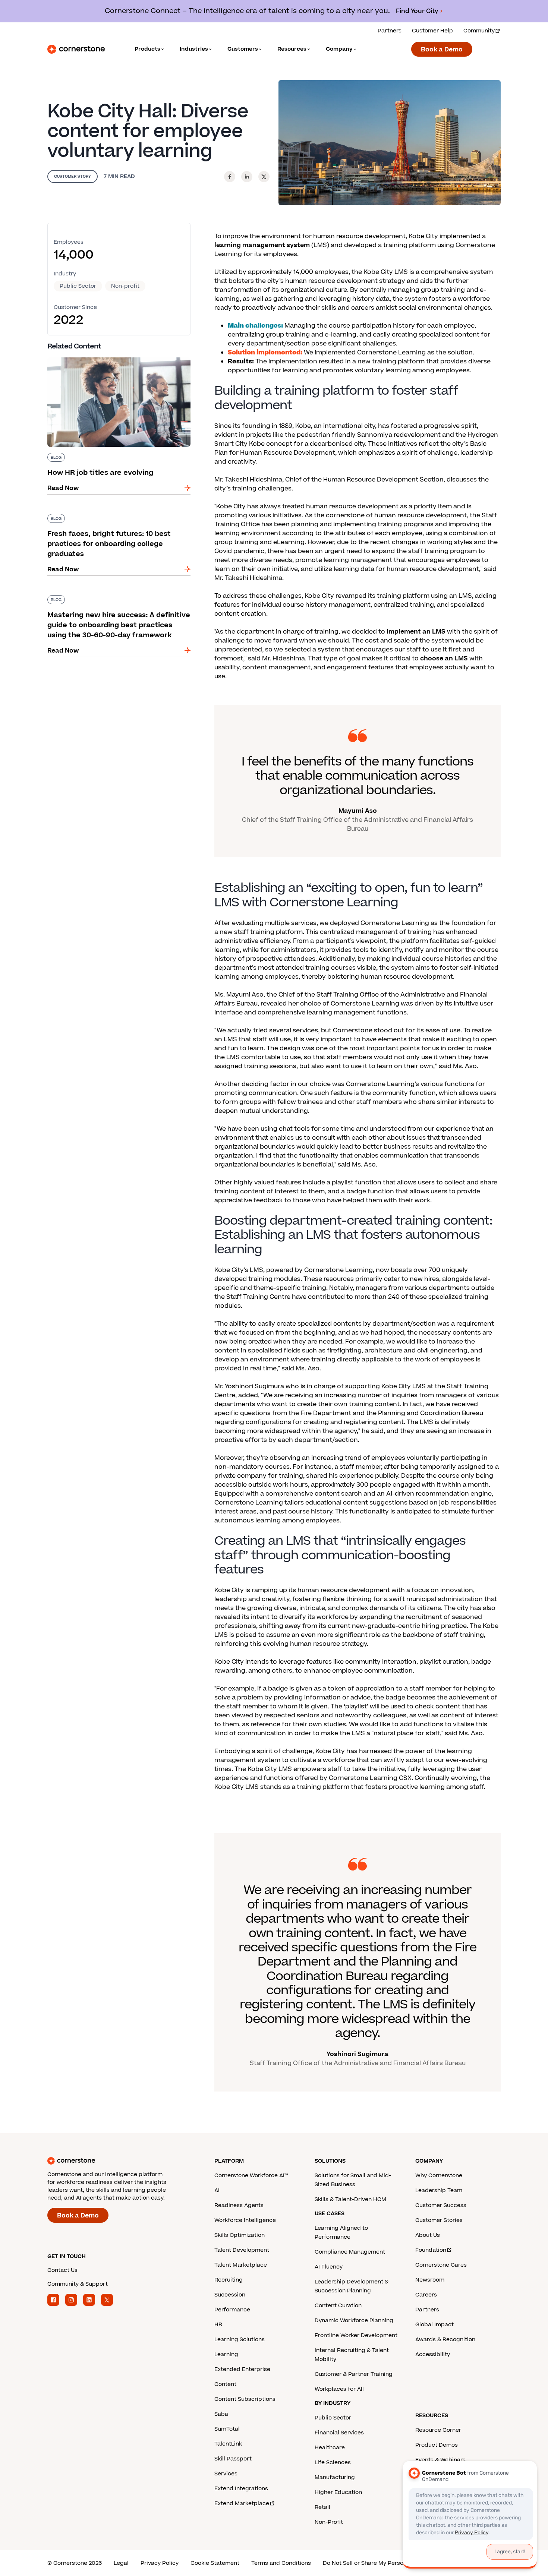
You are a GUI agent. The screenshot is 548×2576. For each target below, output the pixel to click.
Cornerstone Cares (441, 2265)
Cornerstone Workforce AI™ (251, 2176)
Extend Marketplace (242, 2504)
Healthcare (330, 2448)
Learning (226, 2354)
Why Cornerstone (439, 2176)
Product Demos (437, 2445)
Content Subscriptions (245, 2399)
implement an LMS (416, 632)
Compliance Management (350, 2252)
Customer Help (432, 31)
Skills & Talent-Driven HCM (350, 2199)
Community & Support (78, 2284)
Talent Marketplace (241, 2265)
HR (218, 2325)
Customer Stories (439, 2220)
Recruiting (229, 2280)
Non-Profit (329, 2522)
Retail (322, 2507)
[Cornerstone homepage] (119, 2161)
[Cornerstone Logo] (76, 49)
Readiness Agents (239, 2205)
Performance (232, 2310)
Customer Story (73, 176)
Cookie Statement (215, 2563)
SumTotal (227, 2429)
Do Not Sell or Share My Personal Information (384, 2563)
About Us (428, 2235)
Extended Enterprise (242, 2369)
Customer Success (441, 2205)
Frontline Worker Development (356, 2335)
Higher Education (338, 2492)
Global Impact (434, 2325)
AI (217, 2190)
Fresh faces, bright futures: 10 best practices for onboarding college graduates (115, 517)
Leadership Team (439, 2190)
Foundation (431, 2250)
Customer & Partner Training (354, 2374)
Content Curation (338, 2306)
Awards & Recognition (445, 2340)
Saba (221, 2414)
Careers (426, 2295)
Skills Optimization (240, 2235)
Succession (230, 2295)
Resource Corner (438, 2430)
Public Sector (78, 286)
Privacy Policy (160, 2563)
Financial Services (339, 2433)
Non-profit (125, 286)
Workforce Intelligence (245, 2220)
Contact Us (62, 2270)
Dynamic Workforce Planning (354, 2321)
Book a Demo (442, 50)
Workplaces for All (339, 2389)
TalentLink (228, 2444)
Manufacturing (335, 2477)
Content (225, 2384)
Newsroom (430, 2280)
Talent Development (242, 2250)
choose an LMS (444, 659)
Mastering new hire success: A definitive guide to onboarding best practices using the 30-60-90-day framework (119, 603)
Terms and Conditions (281, 2563)
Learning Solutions (240, 2340)
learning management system (262, 245)
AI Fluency (329, 2267)
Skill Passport (233, 2459)
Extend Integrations (241, 2489)
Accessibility (433, 2354)
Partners (390, 31)
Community (479, 31)
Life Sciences (333, 2463)
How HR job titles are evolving (92, 356)
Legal (121, 2563)
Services (226, 2474)
